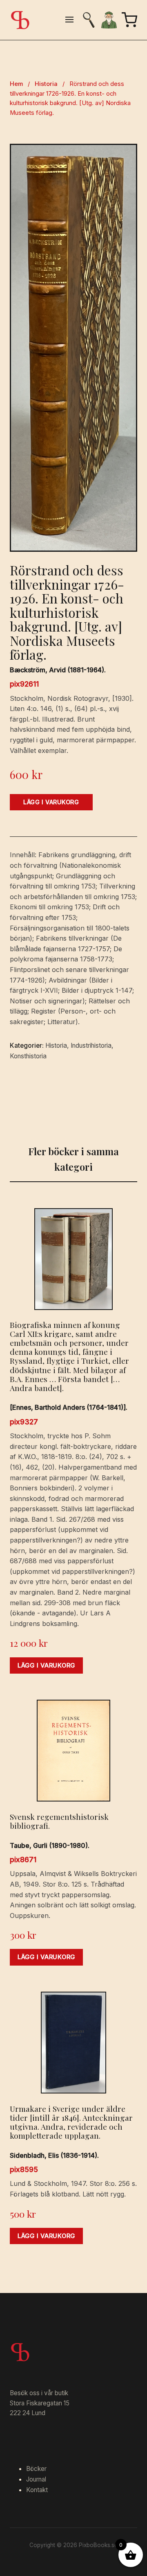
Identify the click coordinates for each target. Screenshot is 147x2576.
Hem (16, 84)
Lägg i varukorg (51, 802)
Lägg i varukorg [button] (46, 1665)
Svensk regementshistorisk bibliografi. (59, 1821)
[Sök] (89, 20)
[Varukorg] (129, 20)
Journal (36, 2479)
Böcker (36, 2469)
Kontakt (37, 2490)
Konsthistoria (28, 1056)
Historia (46, 84)
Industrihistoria (91, 1046)
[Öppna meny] (69, 20)
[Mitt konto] (109, 20)
